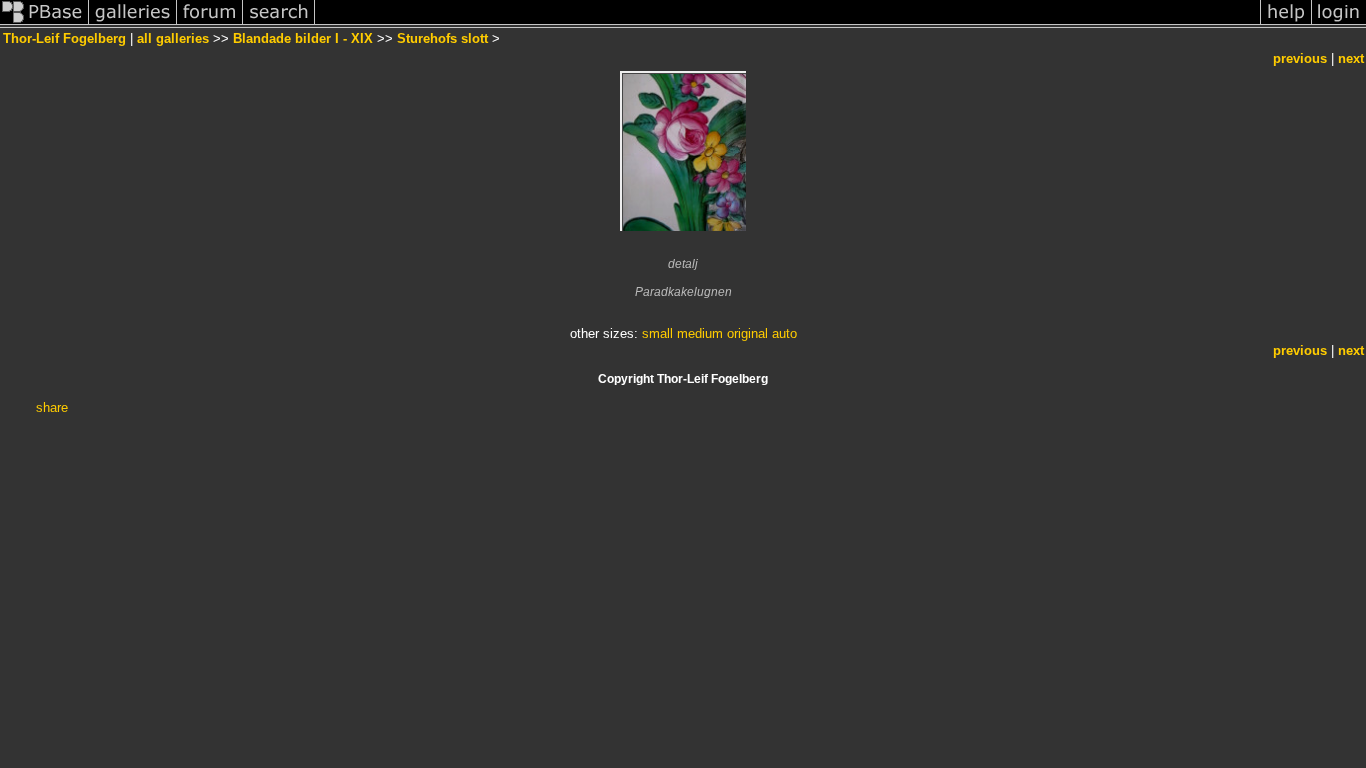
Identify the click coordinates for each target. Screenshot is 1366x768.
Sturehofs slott (442, 38)
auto (784, 333)
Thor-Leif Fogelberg (64, 38)
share (52, 407)
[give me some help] (1286, 23)
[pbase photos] (44, 23)
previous (1300, 58)
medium (700, 333)
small (657, 333)
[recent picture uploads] (133, 23)
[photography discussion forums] (210, 23)
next (1351, 58)
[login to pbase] (1339, 23)
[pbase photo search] (279, 23)
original (747, 333)
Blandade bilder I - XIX (303, 38)
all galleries (173, 38)
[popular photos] (787, 23)
